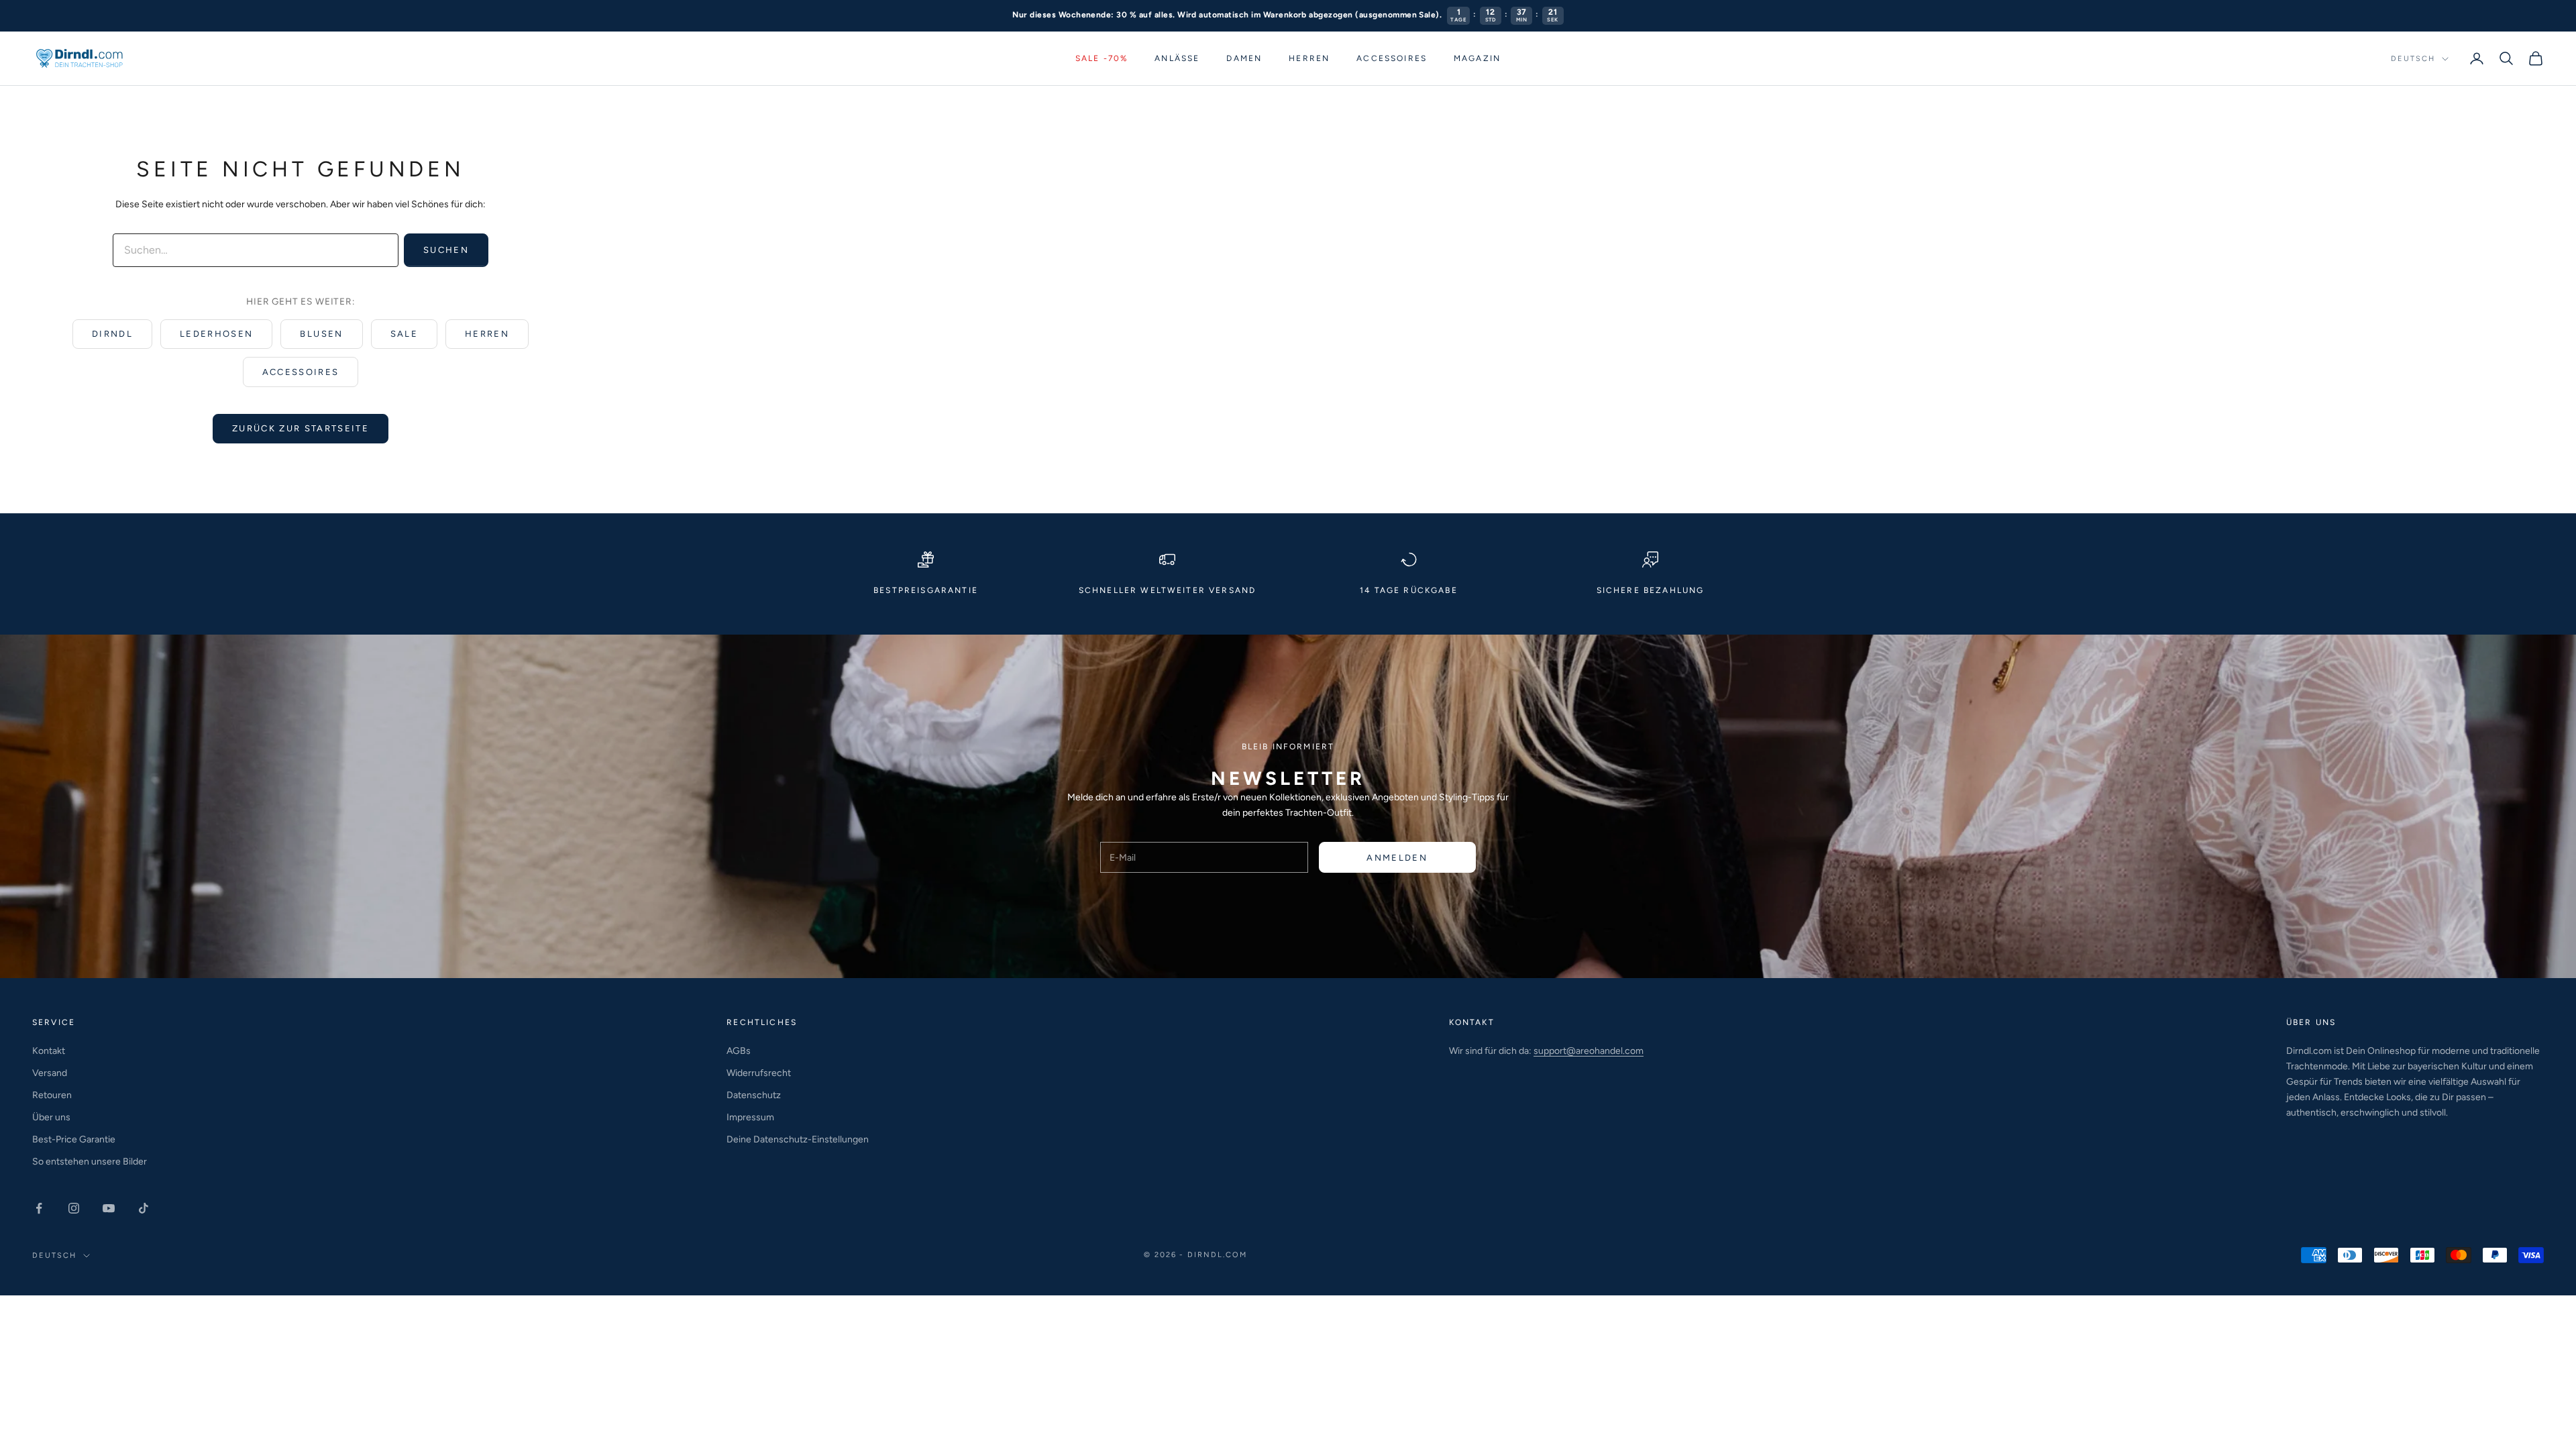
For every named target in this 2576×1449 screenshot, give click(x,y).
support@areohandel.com (1589, 1051)
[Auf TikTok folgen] (144, 1208)
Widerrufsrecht (759, 1073)
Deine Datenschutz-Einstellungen (798, 1139)
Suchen (446, 250)
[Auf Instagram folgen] (74, 1208)
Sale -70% (1102, 58)
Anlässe (1177, 58)
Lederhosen (216, 334)
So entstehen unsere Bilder (90, 1162)
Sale (404, 334)
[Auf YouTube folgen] (109, 1208)
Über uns (51, 1117)
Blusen (321, 334)
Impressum (750, 1117)
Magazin (1477, 58)
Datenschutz (754, 1095)
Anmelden (1397, 858)
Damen (1244, 58)
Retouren (52, 1095)
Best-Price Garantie (74, 1139)
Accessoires (1392, 58)
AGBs (739, 1051)
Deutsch (2413, 59)
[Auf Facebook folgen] (39, 1208)
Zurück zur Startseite (301, 428)
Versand (50, 1073)
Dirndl (112, 334)
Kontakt (49, 1051)
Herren (1309, 58)
